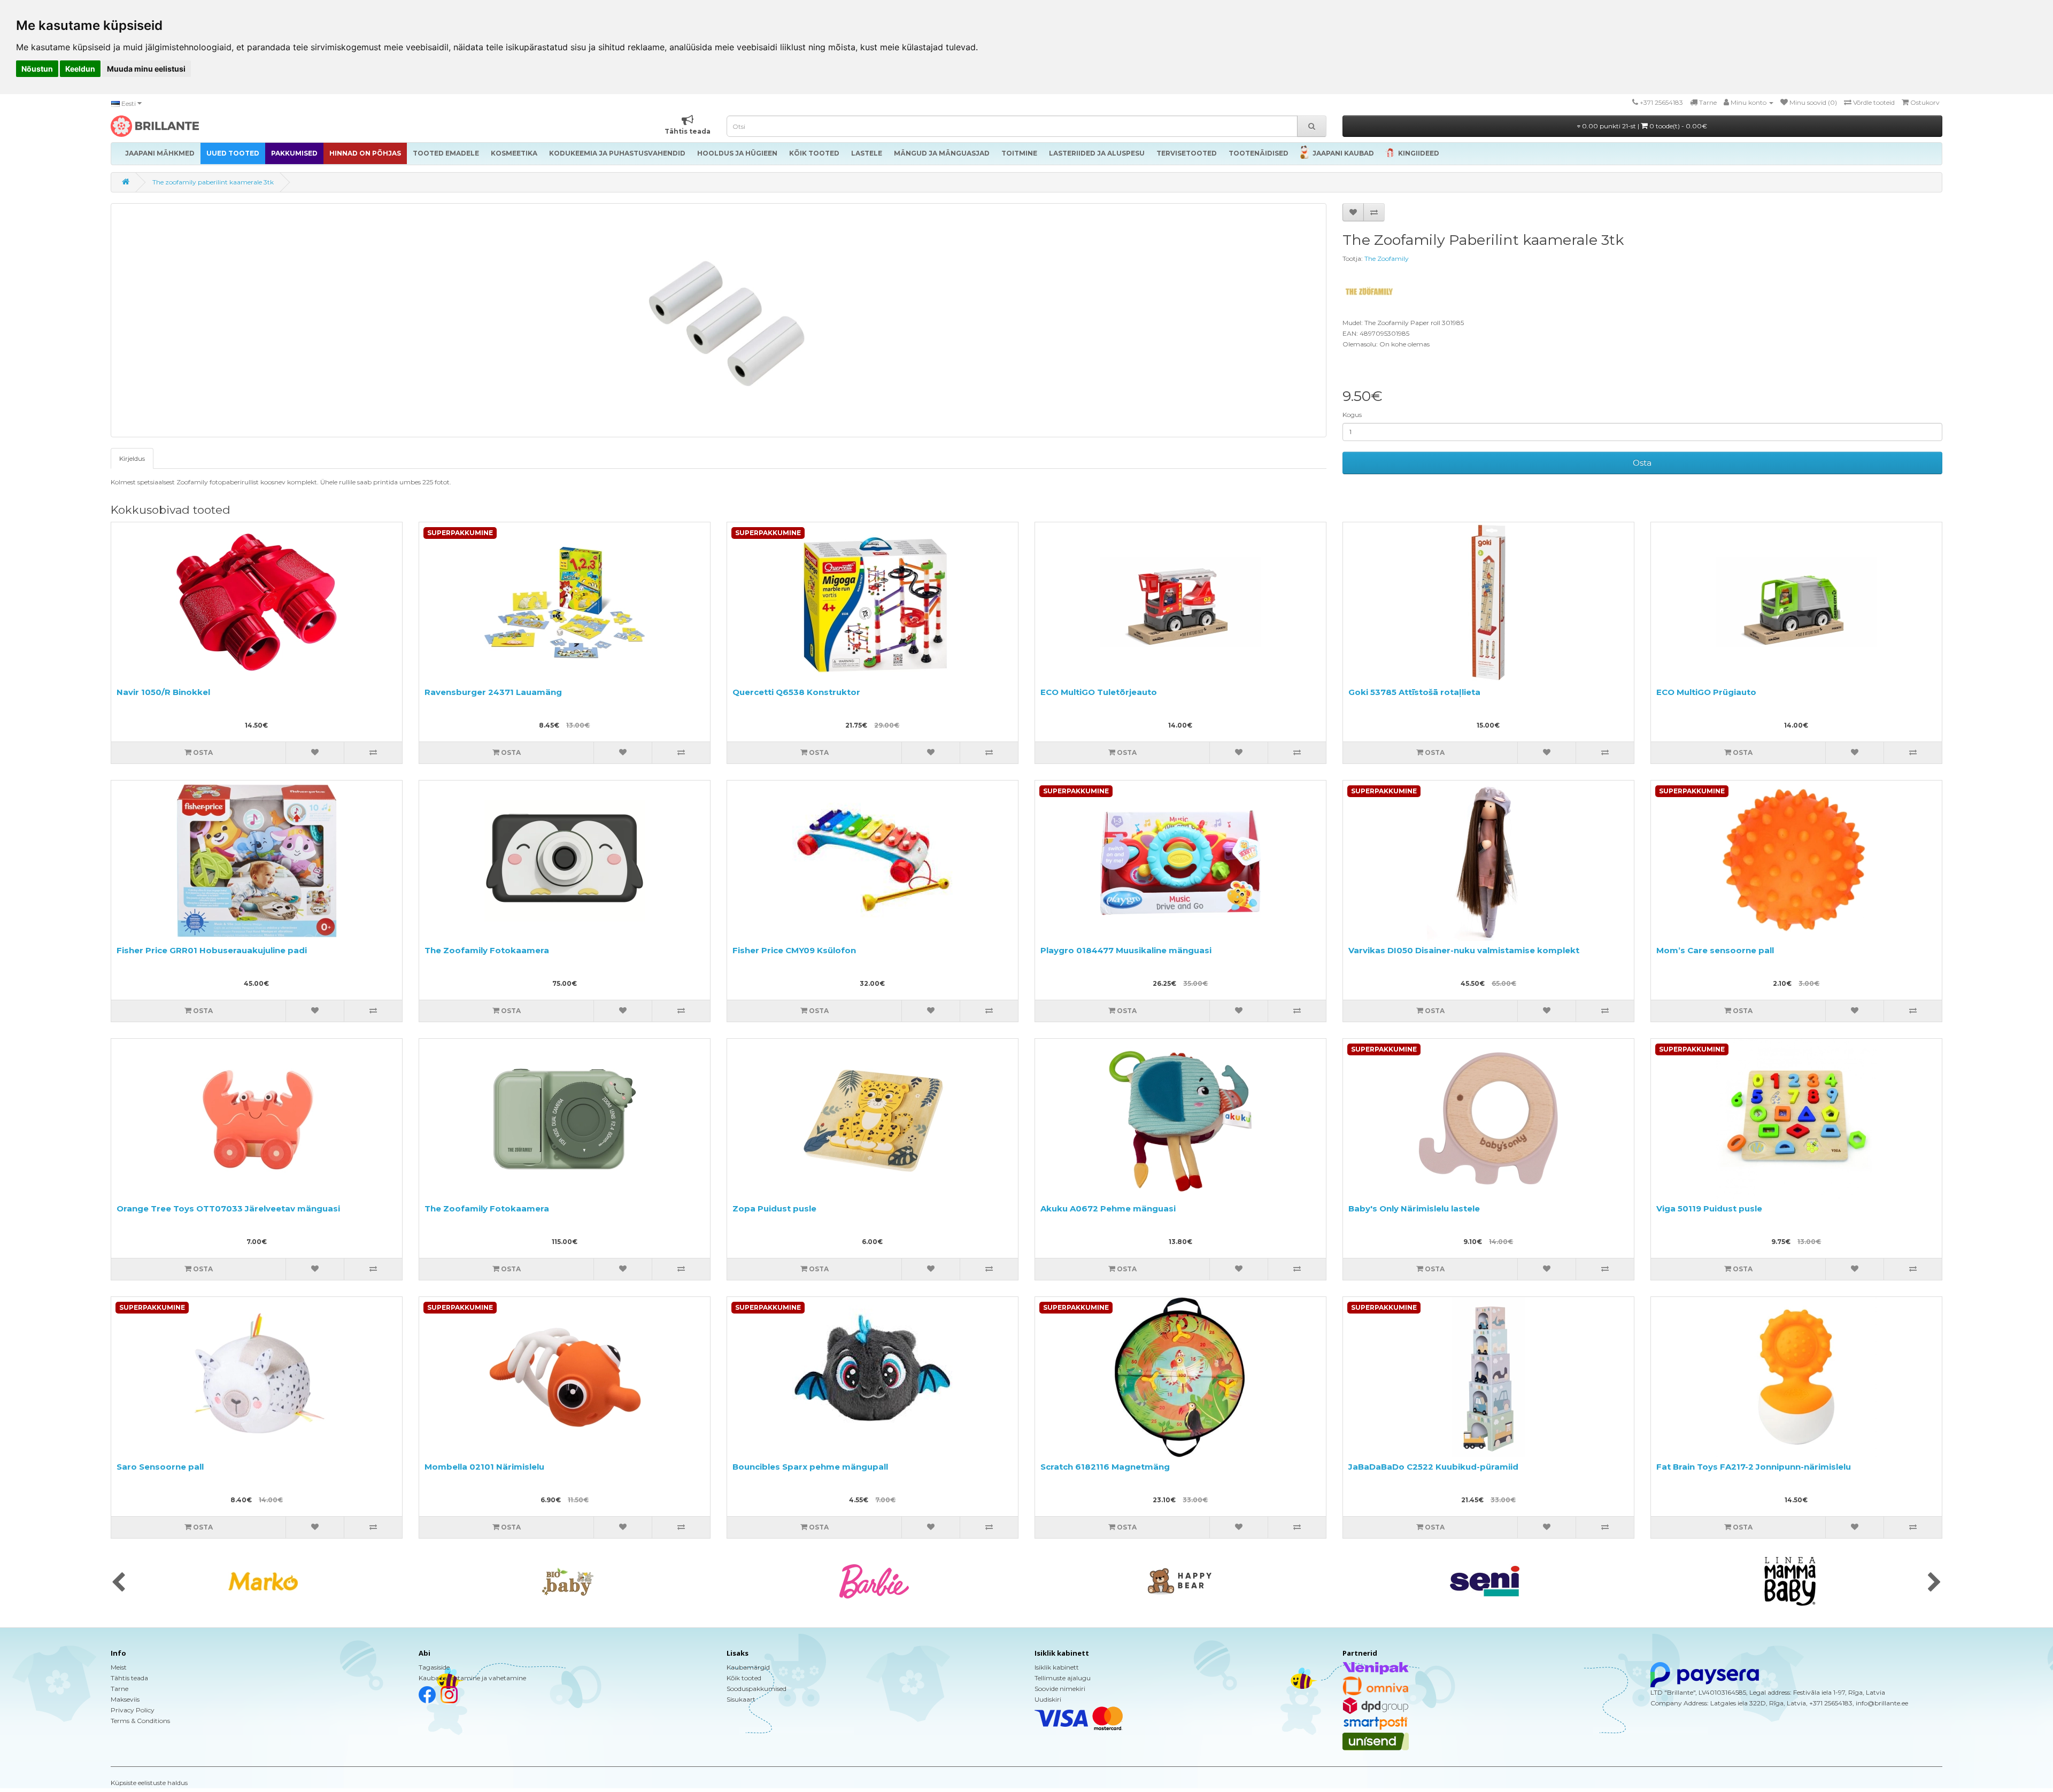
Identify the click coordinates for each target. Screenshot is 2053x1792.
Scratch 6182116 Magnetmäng (1105, 1467)
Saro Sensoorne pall (160, 1467)
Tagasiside (434, 1667)
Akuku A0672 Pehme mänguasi (1108, 1208)
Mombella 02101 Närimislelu (484, 1467)
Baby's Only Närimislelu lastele (1414, 1208)
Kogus (1352, 415)
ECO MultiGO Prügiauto (1706, 692)
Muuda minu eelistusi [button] (146, 69)
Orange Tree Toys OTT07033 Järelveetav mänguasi (228, 1208)
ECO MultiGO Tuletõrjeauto (1099, 692)
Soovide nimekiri (1060, 1689)
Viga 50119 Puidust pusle (1709, 1208)
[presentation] (118, 1583)
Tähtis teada (129, 1678)
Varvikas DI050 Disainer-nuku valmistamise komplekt (1464, 950)
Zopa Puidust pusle (774, 1208)
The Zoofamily (1387, 258)
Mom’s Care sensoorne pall (1715, 950)
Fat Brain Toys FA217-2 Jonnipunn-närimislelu (1754, 1467)
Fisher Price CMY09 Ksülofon (794, 950)
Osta (1642, 463)
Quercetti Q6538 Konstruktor (796, 692)
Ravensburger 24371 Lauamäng (493, 692)
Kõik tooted (744, 1678)
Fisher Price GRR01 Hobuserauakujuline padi (212, 950)
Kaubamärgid (748, 1667)
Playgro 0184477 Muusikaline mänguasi (1126, 950)
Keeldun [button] (80, 69)
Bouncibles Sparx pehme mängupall (810, 1467)
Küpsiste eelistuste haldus (149, 1783)
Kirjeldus (132, 458)
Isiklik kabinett (1057, 1667)
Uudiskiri (1048, 1699)
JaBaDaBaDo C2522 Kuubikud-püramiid (1433, 1467)
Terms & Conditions (140, 1721)
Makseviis (125, 1699)
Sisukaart (741, 1699)
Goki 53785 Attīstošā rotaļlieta (1414, 692)
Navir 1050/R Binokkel (163, 692)
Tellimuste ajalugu (1063, 1678)
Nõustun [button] (37, 69)
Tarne (119, 1689)
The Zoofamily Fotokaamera (487, 950)
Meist (119, 1667)
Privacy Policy (133, 1710)
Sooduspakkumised (757, 1689)
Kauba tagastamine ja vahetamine (472, 1678)
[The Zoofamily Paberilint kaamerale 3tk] (719, 320)
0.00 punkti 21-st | (1644, 126)
